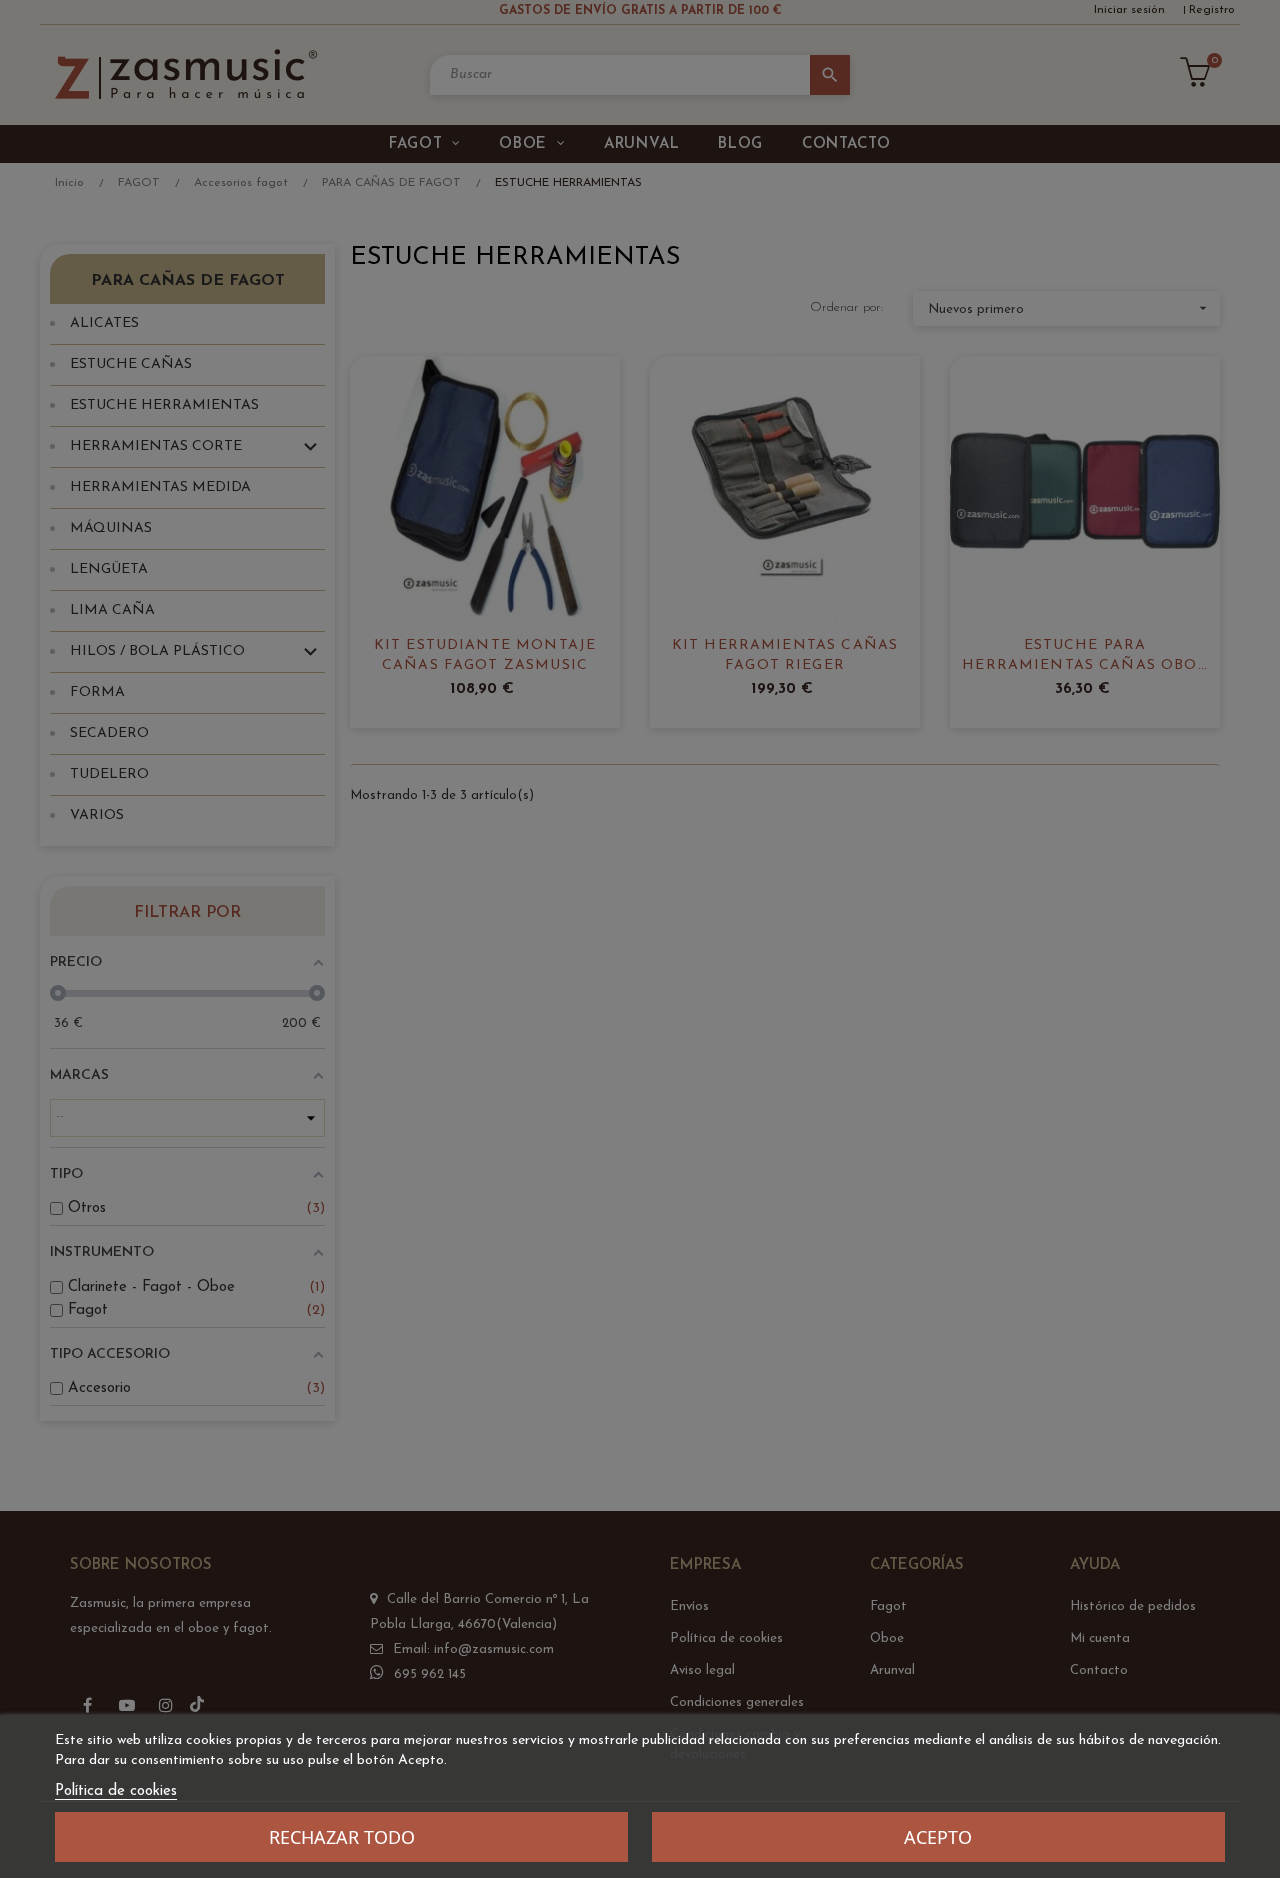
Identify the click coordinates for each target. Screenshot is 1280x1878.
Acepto (938, 1837)
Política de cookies (116, 1791)
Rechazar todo (342, 1837)
